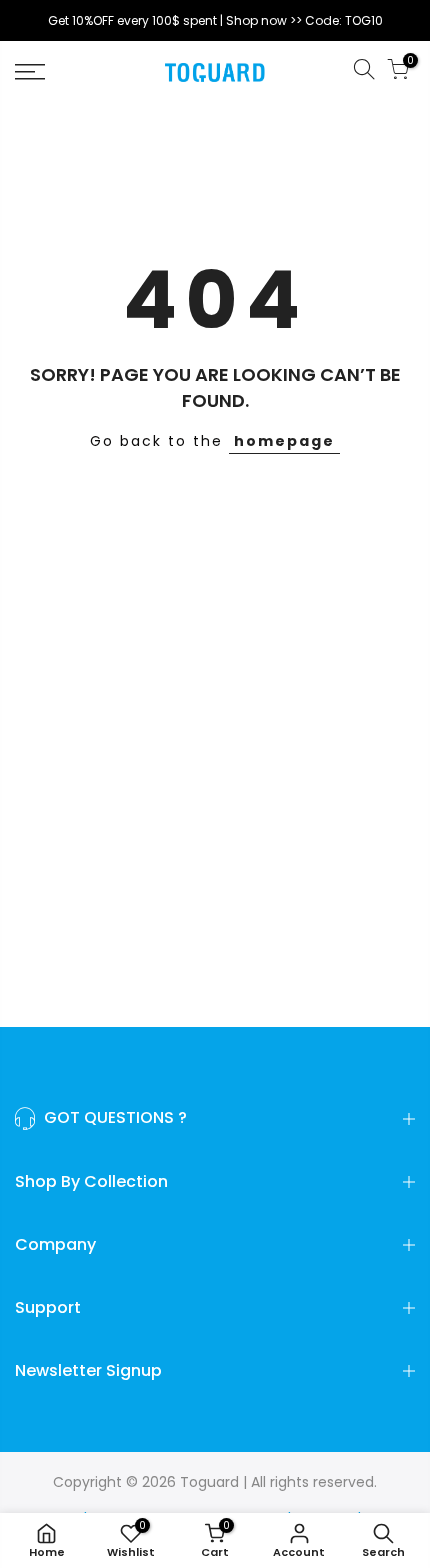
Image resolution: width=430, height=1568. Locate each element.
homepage (284, 441)
